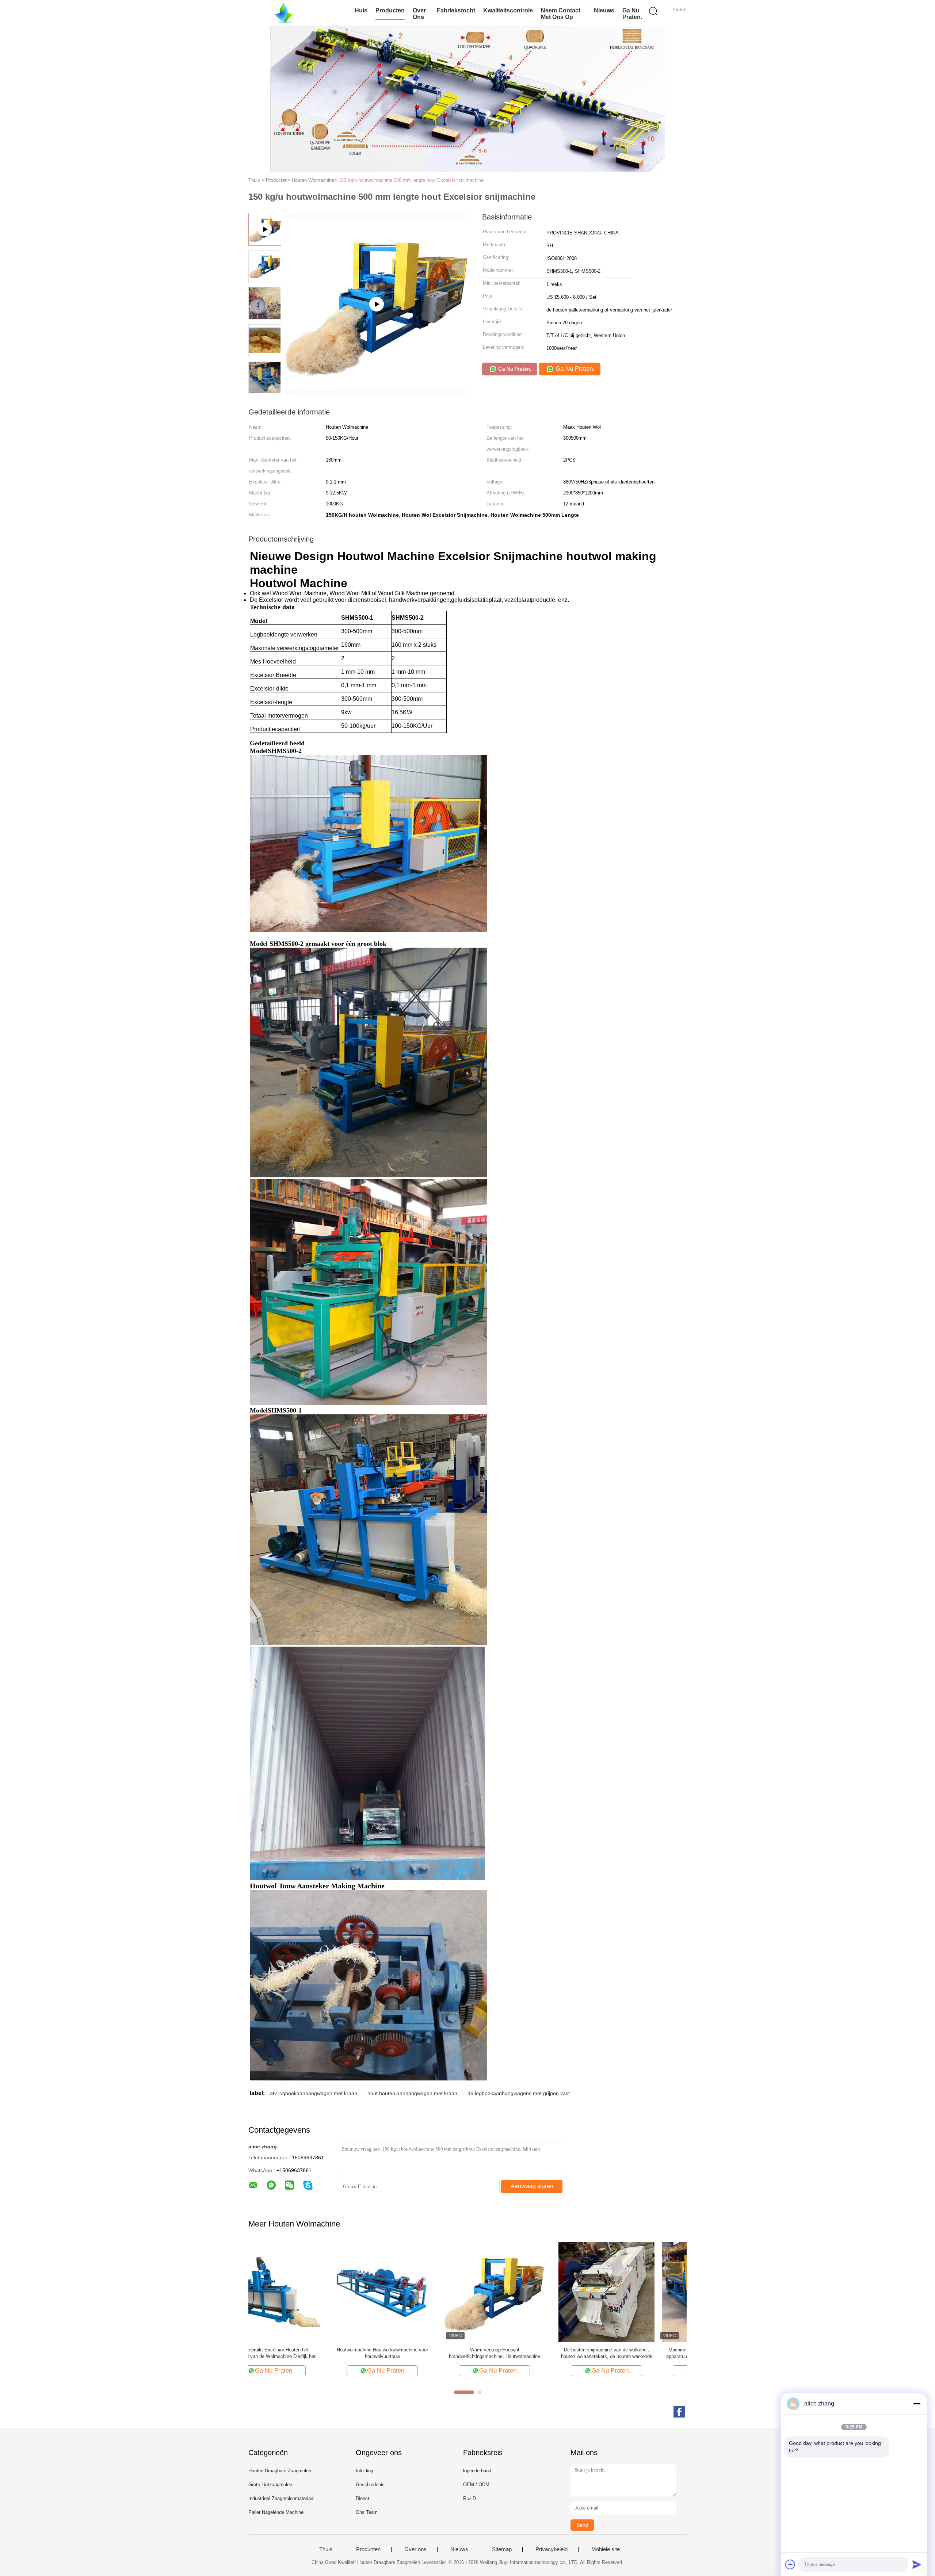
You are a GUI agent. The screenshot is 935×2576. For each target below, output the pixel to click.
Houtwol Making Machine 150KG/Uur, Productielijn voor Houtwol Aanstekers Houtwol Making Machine (410, 2353)
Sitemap (502, 2549)
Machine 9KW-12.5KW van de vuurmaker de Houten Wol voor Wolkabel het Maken (522, 2353)
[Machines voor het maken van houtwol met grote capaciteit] (635, 2291)
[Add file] (790, 2564)
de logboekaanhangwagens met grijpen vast (519, 2093)
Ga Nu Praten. (632, 14)
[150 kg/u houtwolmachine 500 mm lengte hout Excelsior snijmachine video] (377, 304)
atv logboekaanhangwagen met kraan (314, 2093)
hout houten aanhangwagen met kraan (412, 2093)
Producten (390, 10)
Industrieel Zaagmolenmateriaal (281, 2498)
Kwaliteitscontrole (508, 10)
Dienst (362, 2498)
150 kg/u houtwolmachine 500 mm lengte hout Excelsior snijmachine (411, 180)
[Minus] (917, 2404)
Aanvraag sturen (532, 2186)
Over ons (419, 14)
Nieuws (604, 10)
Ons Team (367, 2512)
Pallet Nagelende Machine (276, 2512)
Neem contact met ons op (561, 14)
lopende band (477, 2471)
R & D (470, 2498)
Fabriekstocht (456, 10)
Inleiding (365, 2471)
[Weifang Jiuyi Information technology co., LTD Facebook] (679, 2412)
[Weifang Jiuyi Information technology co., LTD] (284, 13)
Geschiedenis (370, 2485)
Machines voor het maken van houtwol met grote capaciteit (635, 2353)
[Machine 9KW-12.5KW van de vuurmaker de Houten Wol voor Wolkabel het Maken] (522, 2291)
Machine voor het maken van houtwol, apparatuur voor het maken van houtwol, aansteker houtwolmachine (298, 2353)
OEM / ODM (476, 2485)
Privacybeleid (552, 2549)
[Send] (917, 2564)
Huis (361, 10)
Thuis (326, 2549)
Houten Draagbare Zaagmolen (280, 2471)
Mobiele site (606, 2549)
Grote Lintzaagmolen (270, 2485)
